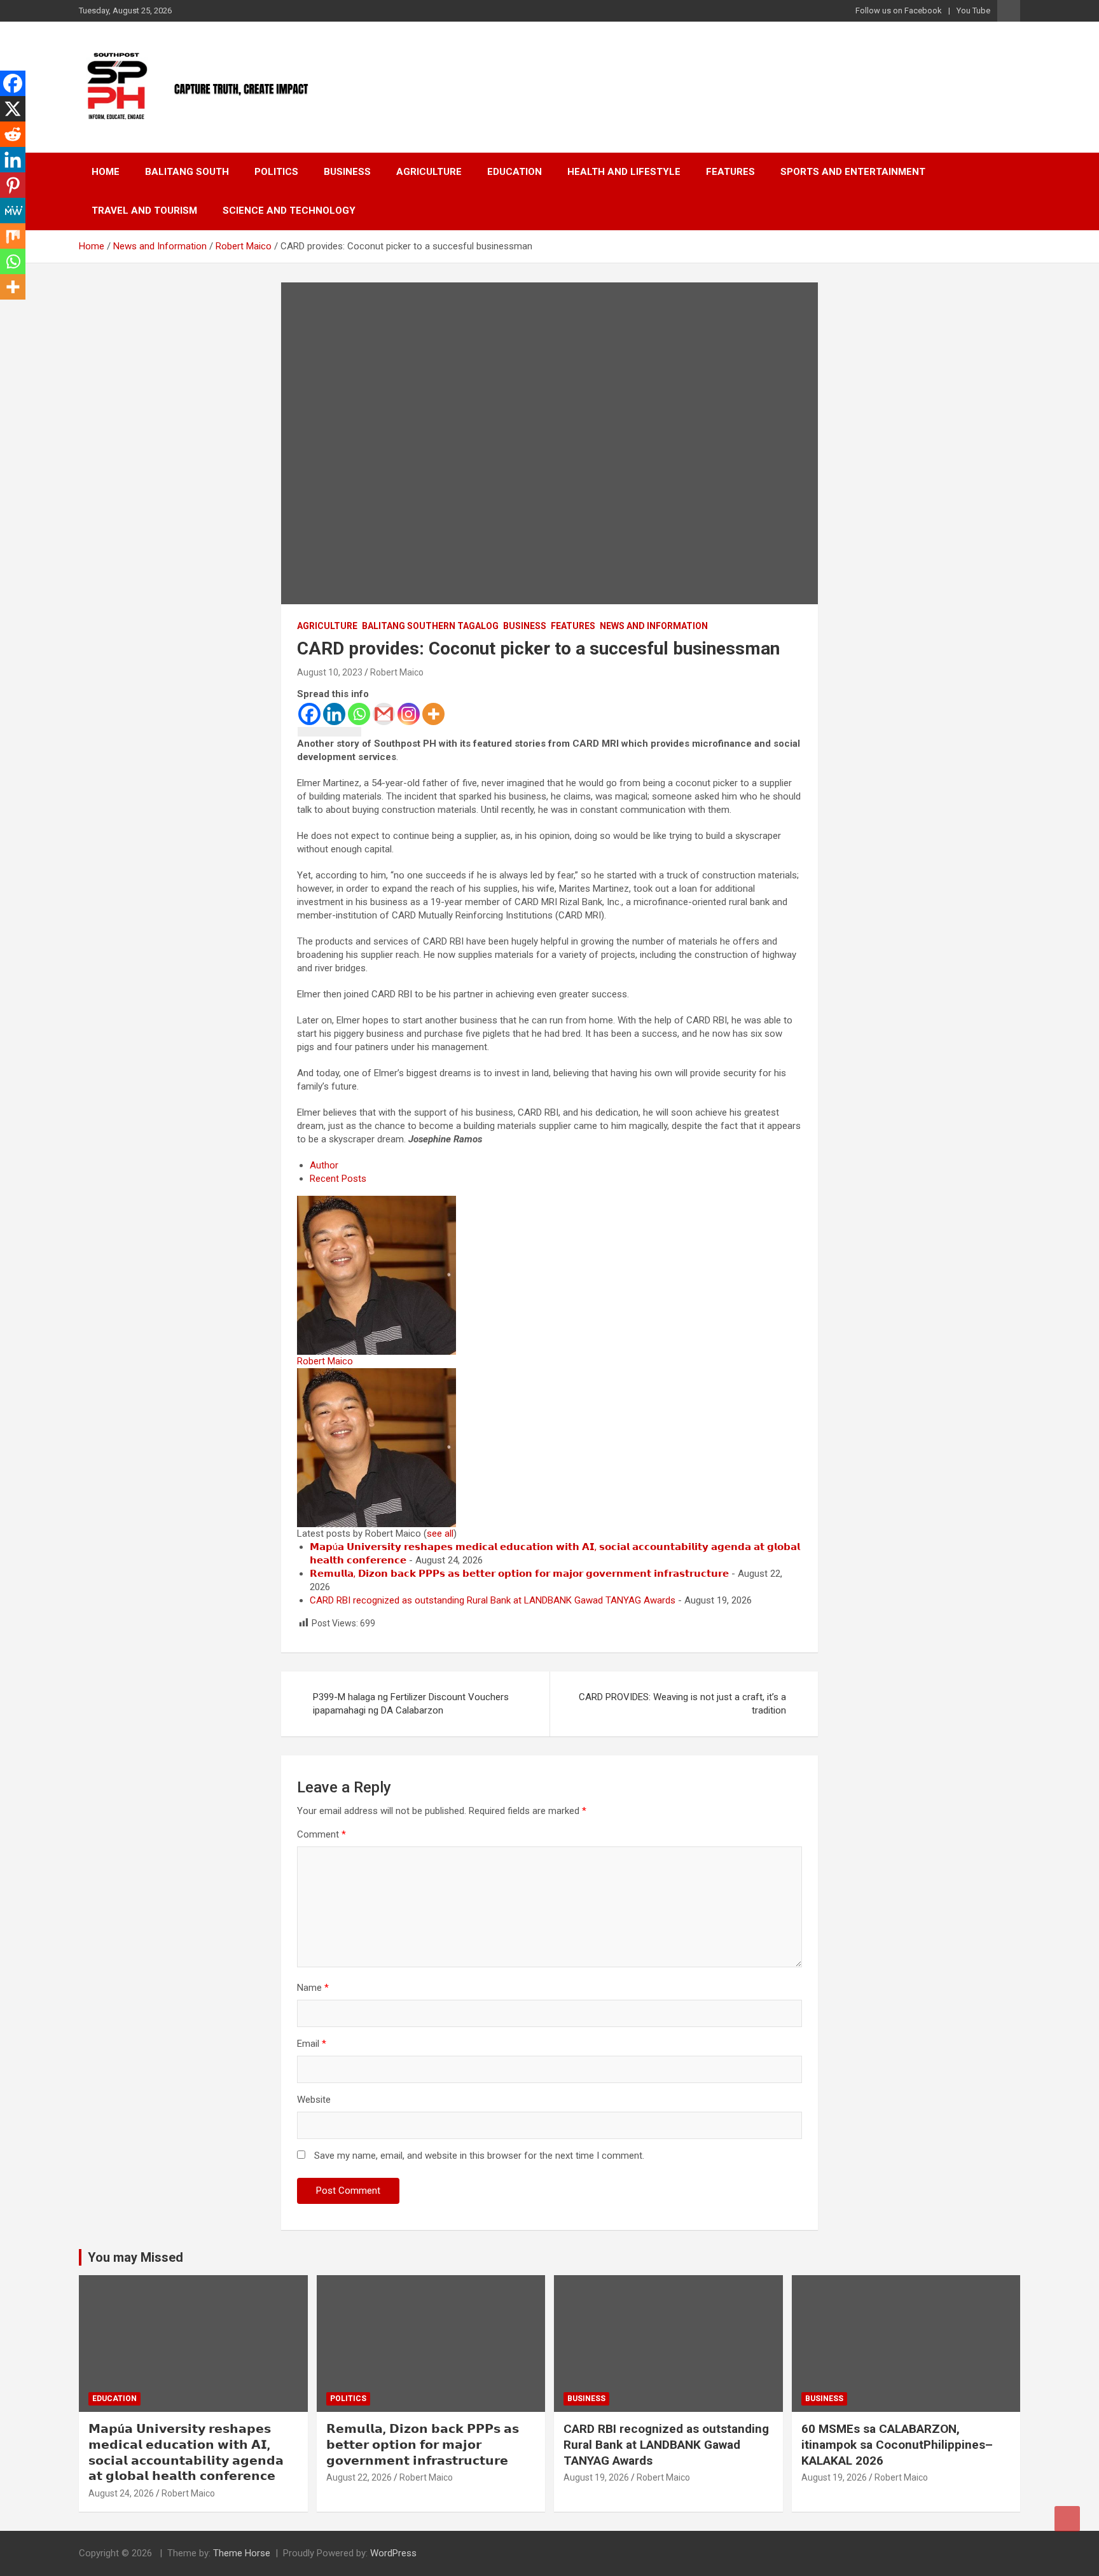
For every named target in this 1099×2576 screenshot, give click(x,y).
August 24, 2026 (121, 2493)
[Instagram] (409, 714)
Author (324, 1165)
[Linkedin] (334, 714)
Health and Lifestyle (624, 172)
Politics (276, 172)
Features (730, 172)
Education (515, 172)
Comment (321, 1834)
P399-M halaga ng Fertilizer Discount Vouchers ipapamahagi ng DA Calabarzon (411, 1704)
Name (313, 1988)
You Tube (973, 10)
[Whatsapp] (359, 714)
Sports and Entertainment (853, 172)
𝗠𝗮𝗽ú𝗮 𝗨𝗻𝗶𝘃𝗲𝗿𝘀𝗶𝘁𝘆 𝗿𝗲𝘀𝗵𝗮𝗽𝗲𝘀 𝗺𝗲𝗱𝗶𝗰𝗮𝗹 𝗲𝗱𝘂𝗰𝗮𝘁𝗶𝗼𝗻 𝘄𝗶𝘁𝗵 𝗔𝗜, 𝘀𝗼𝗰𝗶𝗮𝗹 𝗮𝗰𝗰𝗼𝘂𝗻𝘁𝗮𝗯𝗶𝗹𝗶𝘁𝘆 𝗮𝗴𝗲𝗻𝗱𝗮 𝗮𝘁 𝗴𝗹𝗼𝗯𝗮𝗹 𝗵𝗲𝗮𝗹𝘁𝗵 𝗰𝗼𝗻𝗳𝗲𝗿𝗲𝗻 (186, 2452)
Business (347, 172)
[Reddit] (13, 134)
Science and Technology (289, 211)
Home (106, 172)
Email (312, 2044)
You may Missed (135, 2257)
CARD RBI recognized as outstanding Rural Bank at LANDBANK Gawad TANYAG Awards (493, 1600)
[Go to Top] (1067, 2519)
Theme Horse (242, 2553)
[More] (433, 714)
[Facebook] (309, 714)
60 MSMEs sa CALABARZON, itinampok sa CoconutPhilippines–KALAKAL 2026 (897, 2444)
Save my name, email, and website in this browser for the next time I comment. (479, 2156)
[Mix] (13, 236)
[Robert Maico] (377, 1202)
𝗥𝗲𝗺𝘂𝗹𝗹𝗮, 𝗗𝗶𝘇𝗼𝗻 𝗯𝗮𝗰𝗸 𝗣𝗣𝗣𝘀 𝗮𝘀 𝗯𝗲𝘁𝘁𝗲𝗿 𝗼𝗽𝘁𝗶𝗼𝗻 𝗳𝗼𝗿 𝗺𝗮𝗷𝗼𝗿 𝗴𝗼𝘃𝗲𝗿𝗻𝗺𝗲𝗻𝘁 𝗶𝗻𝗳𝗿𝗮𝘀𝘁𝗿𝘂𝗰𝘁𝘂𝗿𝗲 (519, 1574)
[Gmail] (384, 714)
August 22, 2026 (359, 2477)
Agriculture (429, 172)
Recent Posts (338, 1179)
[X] (13, 109)
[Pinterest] (13, 185)
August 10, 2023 (330, 672)
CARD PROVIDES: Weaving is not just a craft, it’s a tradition (682, 1704)
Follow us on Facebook (899, 10)
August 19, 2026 (596, 2477)
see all (440, 1534)
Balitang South (187, 172)
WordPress (393, 2553)
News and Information (654, 626)
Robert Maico (397, 672)
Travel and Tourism (144, 211)
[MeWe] (13, 211)
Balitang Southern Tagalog (430, 626)
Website (314, 2100)
